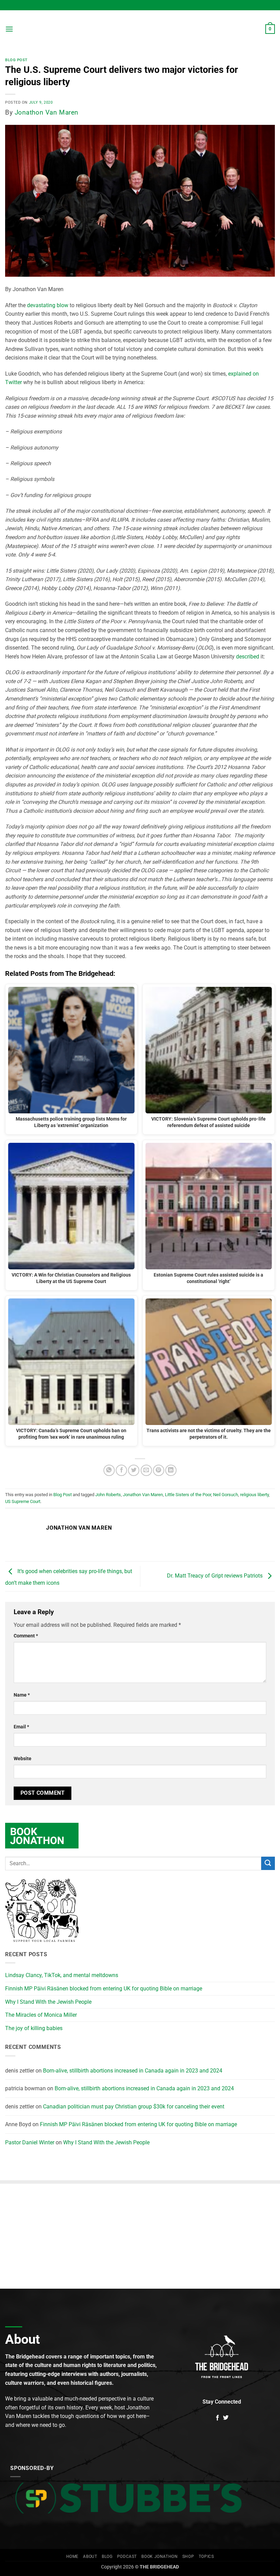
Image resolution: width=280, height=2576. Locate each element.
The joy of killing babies (34, 2028)
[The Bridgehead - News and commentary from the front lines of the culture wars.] (140, 29)
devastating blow (48, 305)
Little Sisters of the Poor (188, 1495)
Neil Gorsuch (226, 1495)
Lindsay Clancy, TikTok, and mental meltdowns (62, 1975)
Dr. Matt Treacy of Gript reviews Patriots (215, 1576)
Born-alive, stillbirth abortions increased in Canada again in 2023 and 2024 (133, 2071)
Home (72, 2557)
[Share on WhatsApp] (109, 1470)
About (90, 2557)
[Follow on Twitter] (226, 2418)
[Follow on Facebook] (218, 2418)
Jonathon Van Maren (47, 112)
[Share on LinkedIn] (171, 1470)
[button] (9, 29)
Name (22, 1695)
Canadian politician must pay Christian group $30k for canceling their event (134, 2107)
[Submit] (268, 1863)
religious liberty (254, 1495)
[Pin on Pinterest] (159, 1470)
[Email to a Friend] (146, 1470)
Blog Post (16, 60)
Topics (206, 2557)
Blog (107, 2557)
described (248, 657)
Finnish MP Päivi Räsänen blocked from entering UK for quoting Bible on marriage (104, 1989)
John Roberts (108, 1495)
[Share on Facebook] (121, 1470)
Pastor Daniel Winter (30, 2142)
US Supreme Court (23, 1501)
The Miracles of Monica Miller (41, 2015)
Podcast (127, 2557)
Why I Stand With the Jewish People (48, 2002)
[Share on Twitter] (134, 1470)
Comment (26, 1636)
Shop (188, 2557)
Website (23, 1759)
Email (21, 1727)
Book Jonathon (159, 2557)
